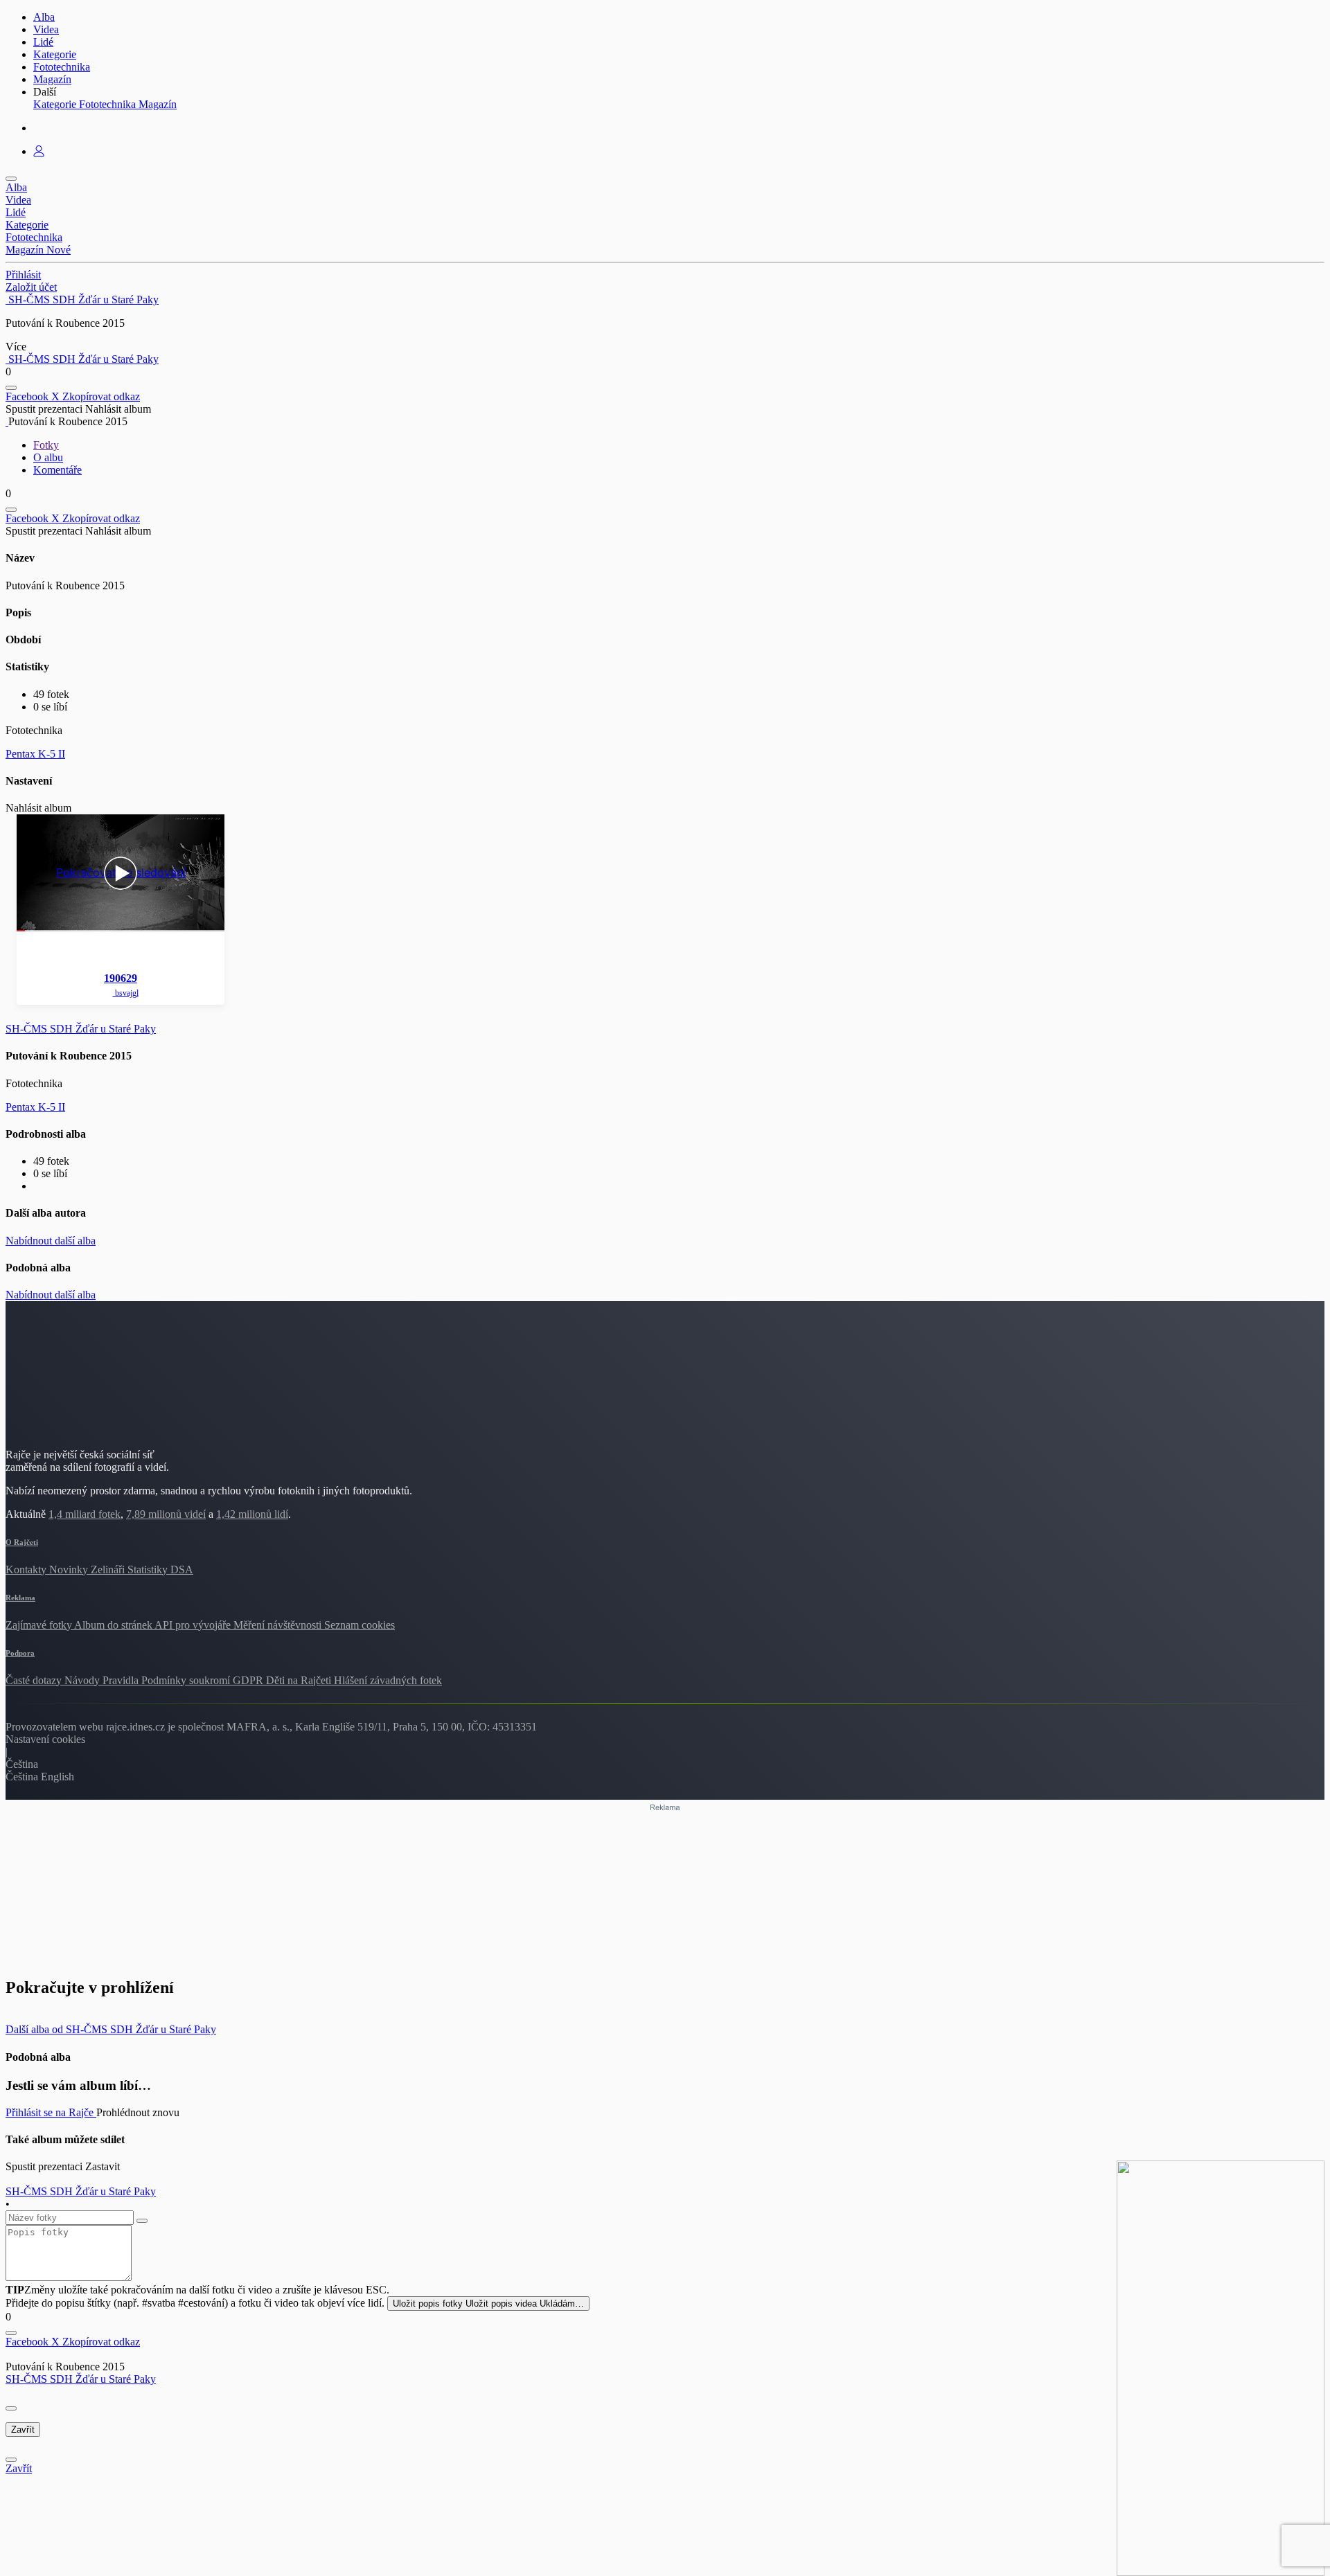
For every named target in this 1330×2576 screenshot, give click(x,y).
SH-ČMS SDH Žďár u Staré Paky (81, 2379)
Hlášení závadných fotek (388, 1680)
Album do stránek (114, 1625)
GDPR (249, 1680)
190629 (121, 978)
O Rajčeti (22, 1542)
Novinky (70, 1569)
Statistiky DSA (160, 1569)
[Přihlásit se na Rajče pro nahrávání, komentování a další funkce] (39, 151)
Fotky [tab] (46, 445)
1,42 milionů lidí (252, 1514)
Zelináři (109, 1569)
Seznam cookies (360, 1625)
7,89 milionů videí (166, 1514)
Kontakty (27, 1569)
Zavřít (23, 2430)
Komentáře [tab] (57, 470)
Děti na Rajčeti (300, 1680)
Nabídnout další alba (51, 1241)
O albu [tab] (48, 457)
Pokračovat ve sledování (121, 873)
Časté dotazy (35, 1680)
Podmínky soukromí (187, 1680)
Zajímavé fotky (40, 1625)
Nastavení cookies (45, 1739)
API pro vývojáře (194, 1625)
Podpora (20, 1653)
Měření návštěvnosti (279, 1625)
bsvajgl (126, 993)
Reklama (20, 1598)
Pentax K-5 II (35, 754)
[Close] (11, 2408)
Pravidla (122, 1680)
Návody (83, 1680)
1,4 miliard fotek (85, 1514)
